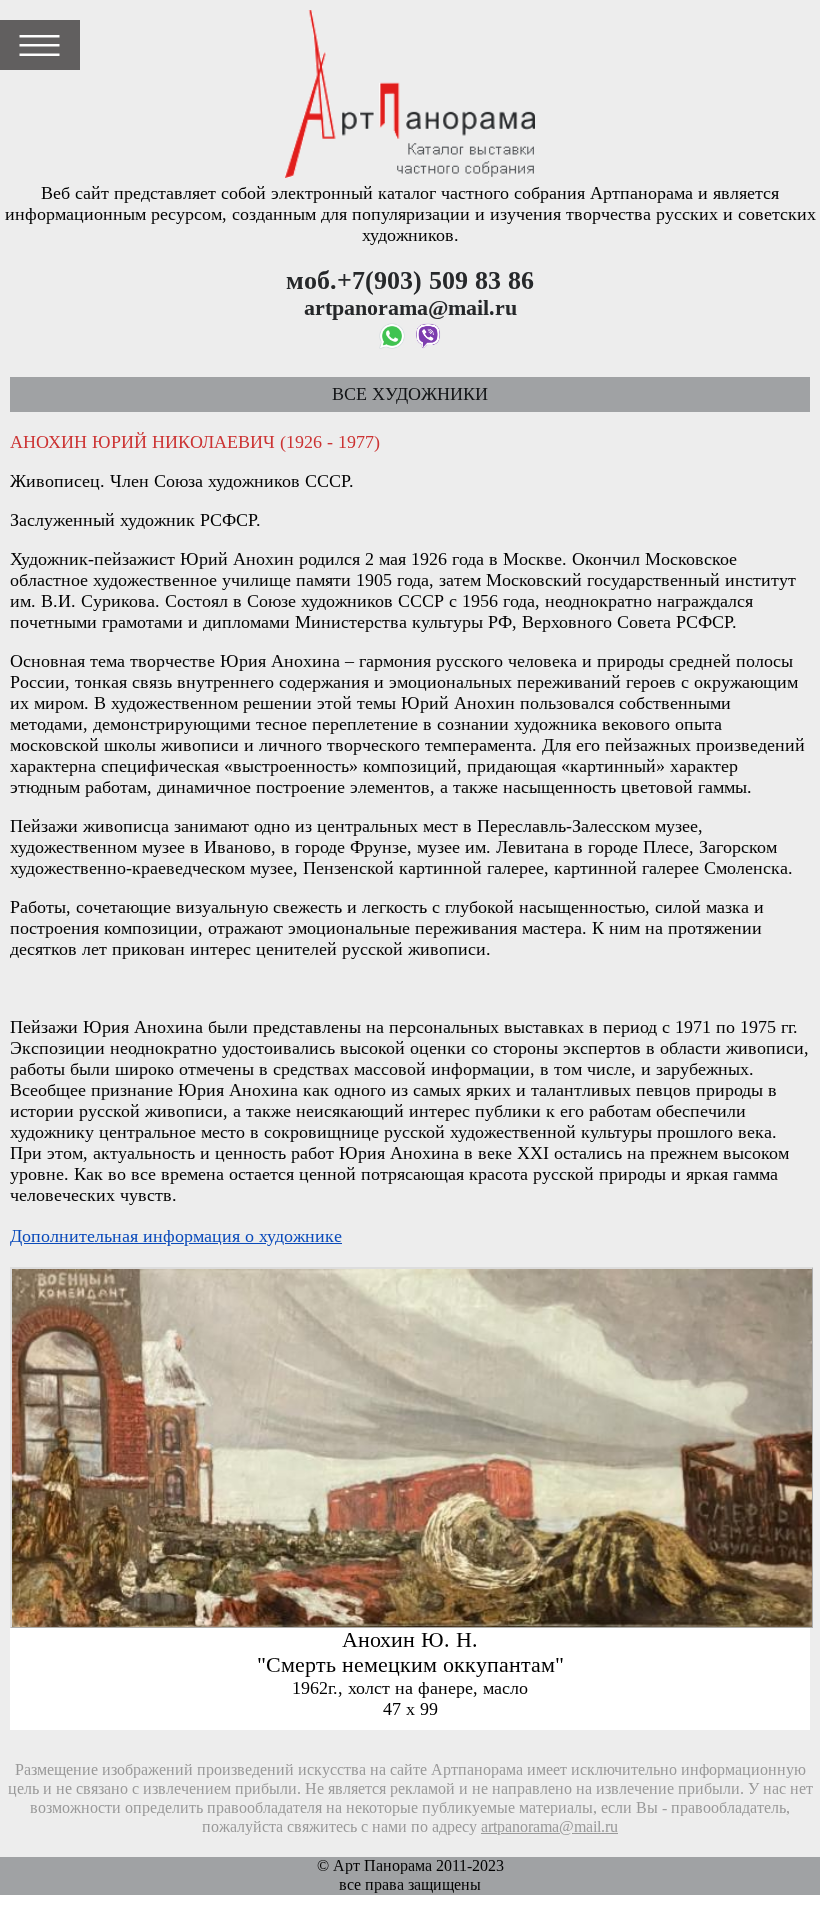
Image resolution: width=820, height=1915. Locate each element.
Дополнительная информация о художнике (176, 1236)
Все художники (410, 394)
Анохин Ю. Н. (410, 1640)
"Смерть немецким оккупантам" (410, 1665)
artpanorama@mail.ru (549, 1827)
